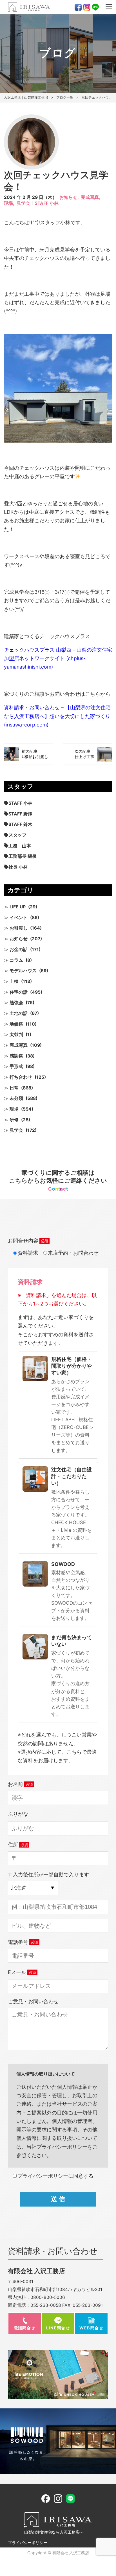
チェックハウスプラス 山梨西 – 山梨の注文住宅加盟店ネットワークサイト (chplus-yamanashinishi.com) (58, 658)
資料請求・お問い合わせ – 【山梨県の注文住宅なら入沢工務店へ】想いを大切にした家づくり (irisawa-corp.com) (57, 716)
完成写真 (19, 1045)
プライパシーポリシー (62, 2147)
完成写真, (91, 197)
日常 (14, 1088)
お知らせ (19, 939)
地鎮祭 (16, 1024)
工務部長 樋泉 (23, 856)
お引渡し (19, 928)
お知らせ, (69, 197)
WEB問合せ (91, 2328)
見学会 (23, 203)
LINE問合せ (58, 2328)
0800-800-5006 (48, 2297)
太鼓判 (16, 1034)
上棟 (14, 981)
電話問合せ (25, 2328)
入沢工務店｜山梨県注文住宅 (26, 97)
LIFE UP (18, 907)
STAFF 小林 (47, 203)
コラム (16, 960)
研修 (14, 1120)
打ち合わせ (21, 1077)
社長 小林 (18, 867)
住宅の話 (19, 992)
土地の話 (19, 1013)
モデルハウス (23, 971)
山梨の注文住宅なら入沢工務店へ (54, 2532)
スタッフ (17, 835)
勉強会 (16, 1003)
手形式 (16, 1066)
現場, (9, 203)
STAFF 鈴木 (20, 824)
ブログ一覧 (65, 97)
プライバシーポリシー (28, 2543)
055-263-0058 (46, 2305)
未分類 (16, 1098)
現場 (14, 1109)
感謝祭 (16, 1056)
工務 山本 (20, 846)
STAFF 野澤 (20, 814)
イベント (19, 918)
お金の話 (19, 949)
